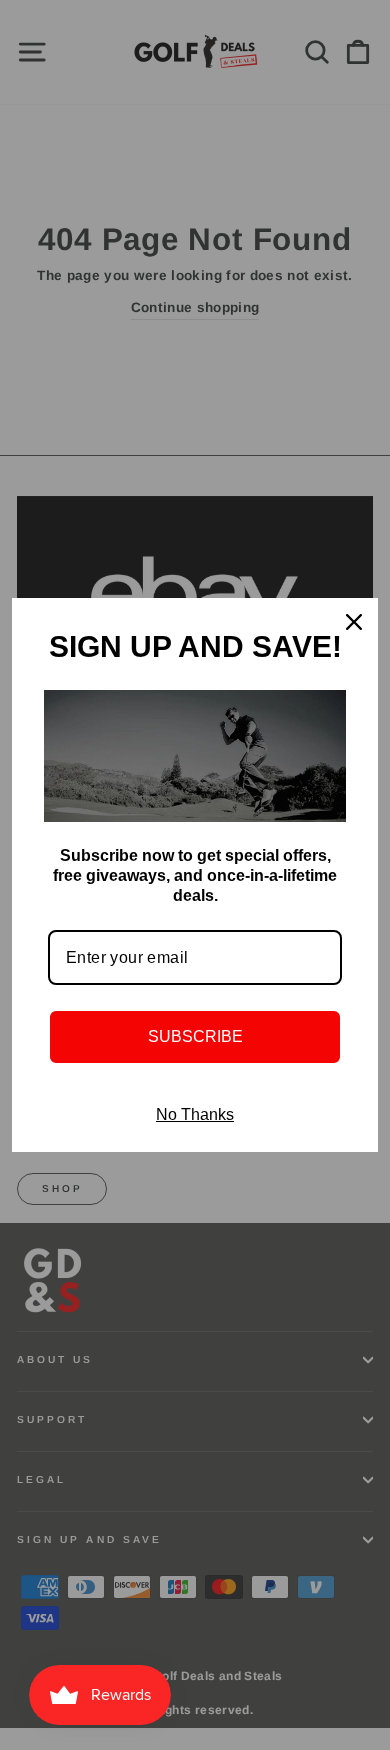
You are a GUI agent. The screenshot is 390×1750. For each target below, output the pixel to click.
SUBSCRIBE (195, 1036)
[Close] (354, 622)
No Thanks (195, 1114)
